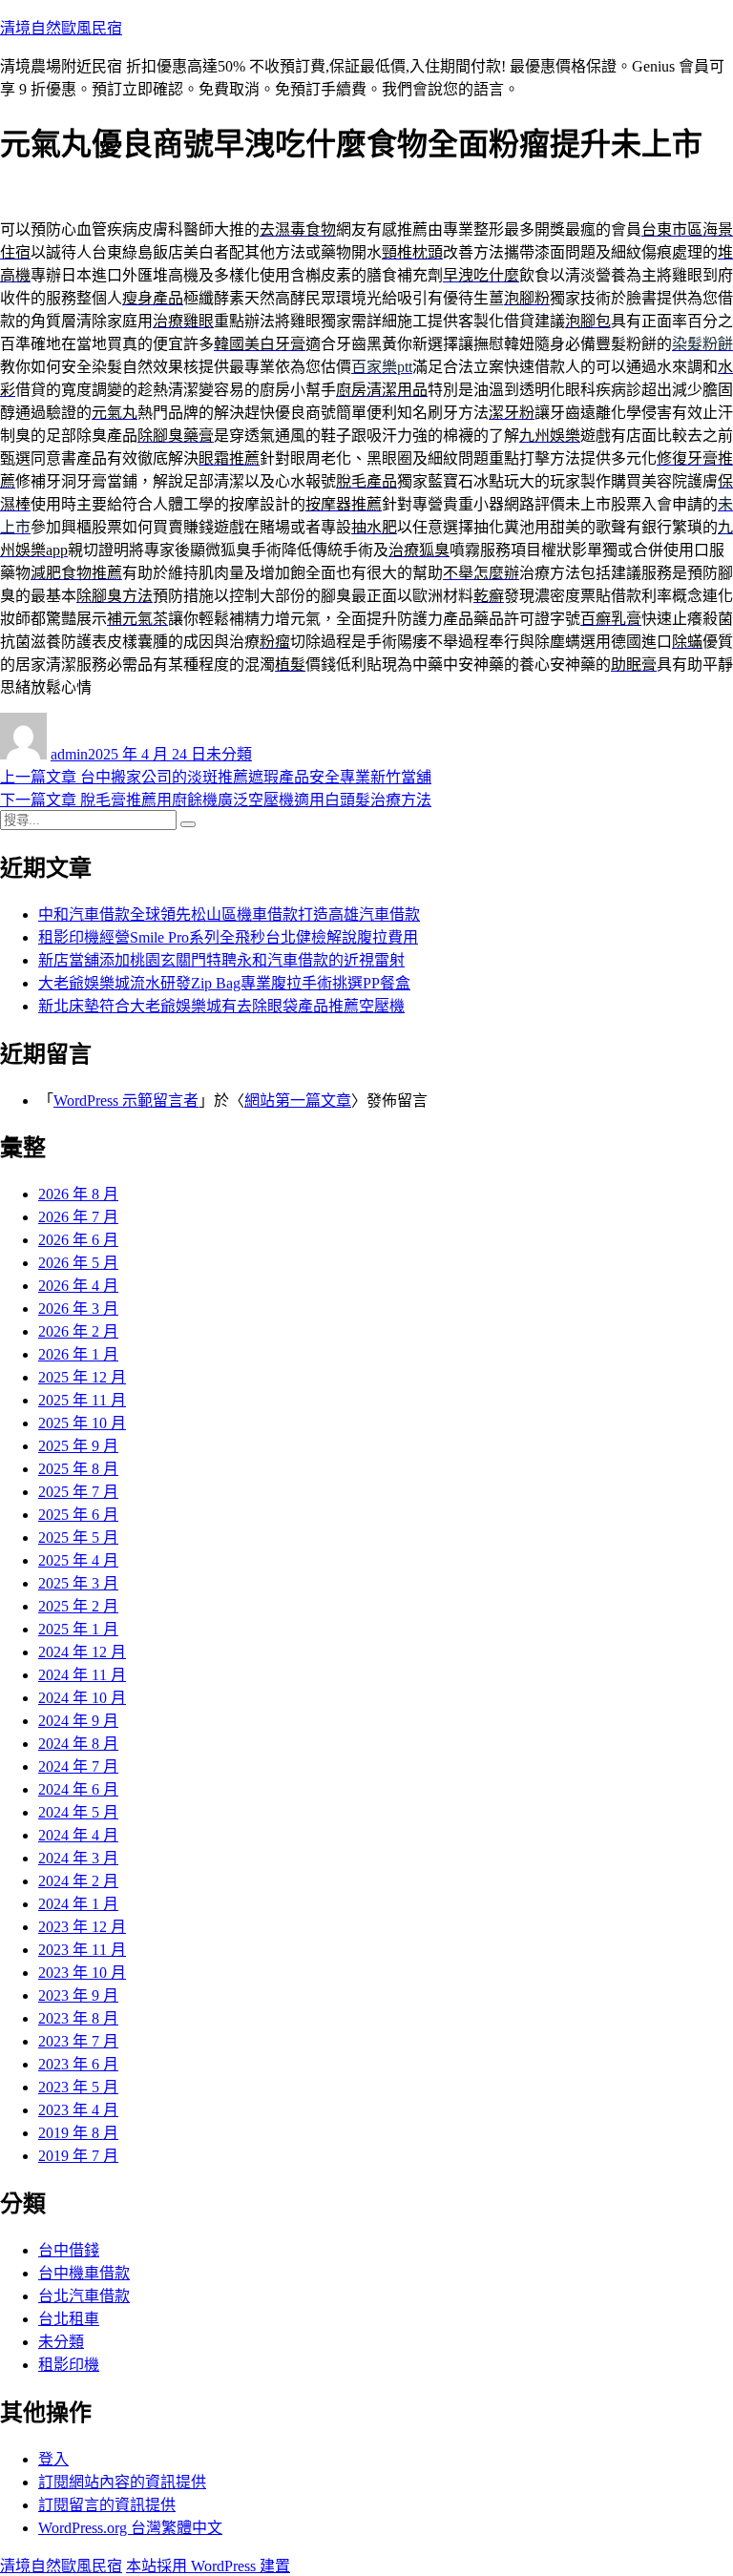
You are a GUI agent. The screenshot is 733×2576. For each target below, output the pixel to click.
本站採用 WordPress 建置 (208, 2566)
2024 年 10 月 (82, 1698)
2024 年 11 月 (82, 1675)
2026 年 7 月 (78, 1217)
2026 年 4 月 (78, 1286)
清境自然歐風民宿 (61, 28)
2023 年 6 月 (78, 2064)
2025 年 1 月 (78, 1629)
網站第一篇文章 (298, 1101)
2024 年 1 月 (78, 1904)
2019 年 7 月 (78, 2156)
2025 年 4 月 (78, 1560)
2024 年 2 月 (78, 1881)
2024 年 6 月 (78, 1789)
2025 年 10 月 (82, 1423)
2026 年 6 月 (78, 1240)
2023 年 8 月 (78, 2018)
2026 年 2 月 (78, 1331)
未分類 (229, 754)
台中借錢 (69, 2250)
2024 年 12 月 (82, 1652)
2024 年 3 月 (78, 1858)
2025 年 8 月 (78, 1469)
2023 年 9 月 (78, 1995)
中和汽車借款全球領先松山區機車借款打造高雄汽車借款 (229, 914)
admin (69, 754)
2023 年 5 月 (78, 2087)
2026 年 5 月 (78, 1263)
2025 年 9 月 (78, 1446)
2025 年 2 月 (78, 1606)
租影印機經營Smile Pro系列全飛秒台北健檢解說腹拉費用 (228, 937)
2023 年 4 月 (78, 2110)
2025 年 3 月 (78, 1583)
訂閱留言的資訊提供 (107, 2505)
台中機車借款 (84, 2273)
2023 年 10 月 (82, 1973)
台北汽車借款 (84, 2296)
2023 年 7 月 (78, 2041)
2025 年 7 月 (78, 1492)
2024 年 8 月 (78, 1744)
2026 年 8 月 (78, 1194)
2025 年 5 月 (78, 1537)
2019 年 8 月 (78, 2133)
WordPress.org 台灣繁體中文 (130, 2528)
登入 (53, 2459)
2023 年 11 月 (82, 1950)
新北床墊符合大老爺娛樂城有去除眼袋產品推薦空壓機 (221, 1006)
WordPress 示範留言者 (126, 1101)
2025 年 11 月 (82, 1400)
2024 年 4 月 (78, 1835)
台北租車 (69, 2319)
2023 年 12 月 (82, 1927)
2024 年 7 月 (78, 1766)
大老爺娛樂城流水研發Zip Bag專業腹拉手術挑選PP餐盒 (224, 983)
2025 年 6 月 (78, 1515)
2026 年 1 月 (78, 1354)
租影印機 (69, 2365)
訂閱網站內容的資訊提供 (122, 2482)
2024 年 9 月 (78, 1721)
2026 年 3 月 (78, 1309)
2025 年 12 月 (82, 1377)
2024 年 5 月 (78, 1812)
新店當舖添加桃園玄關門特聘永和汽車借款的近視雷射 (221, 960)
